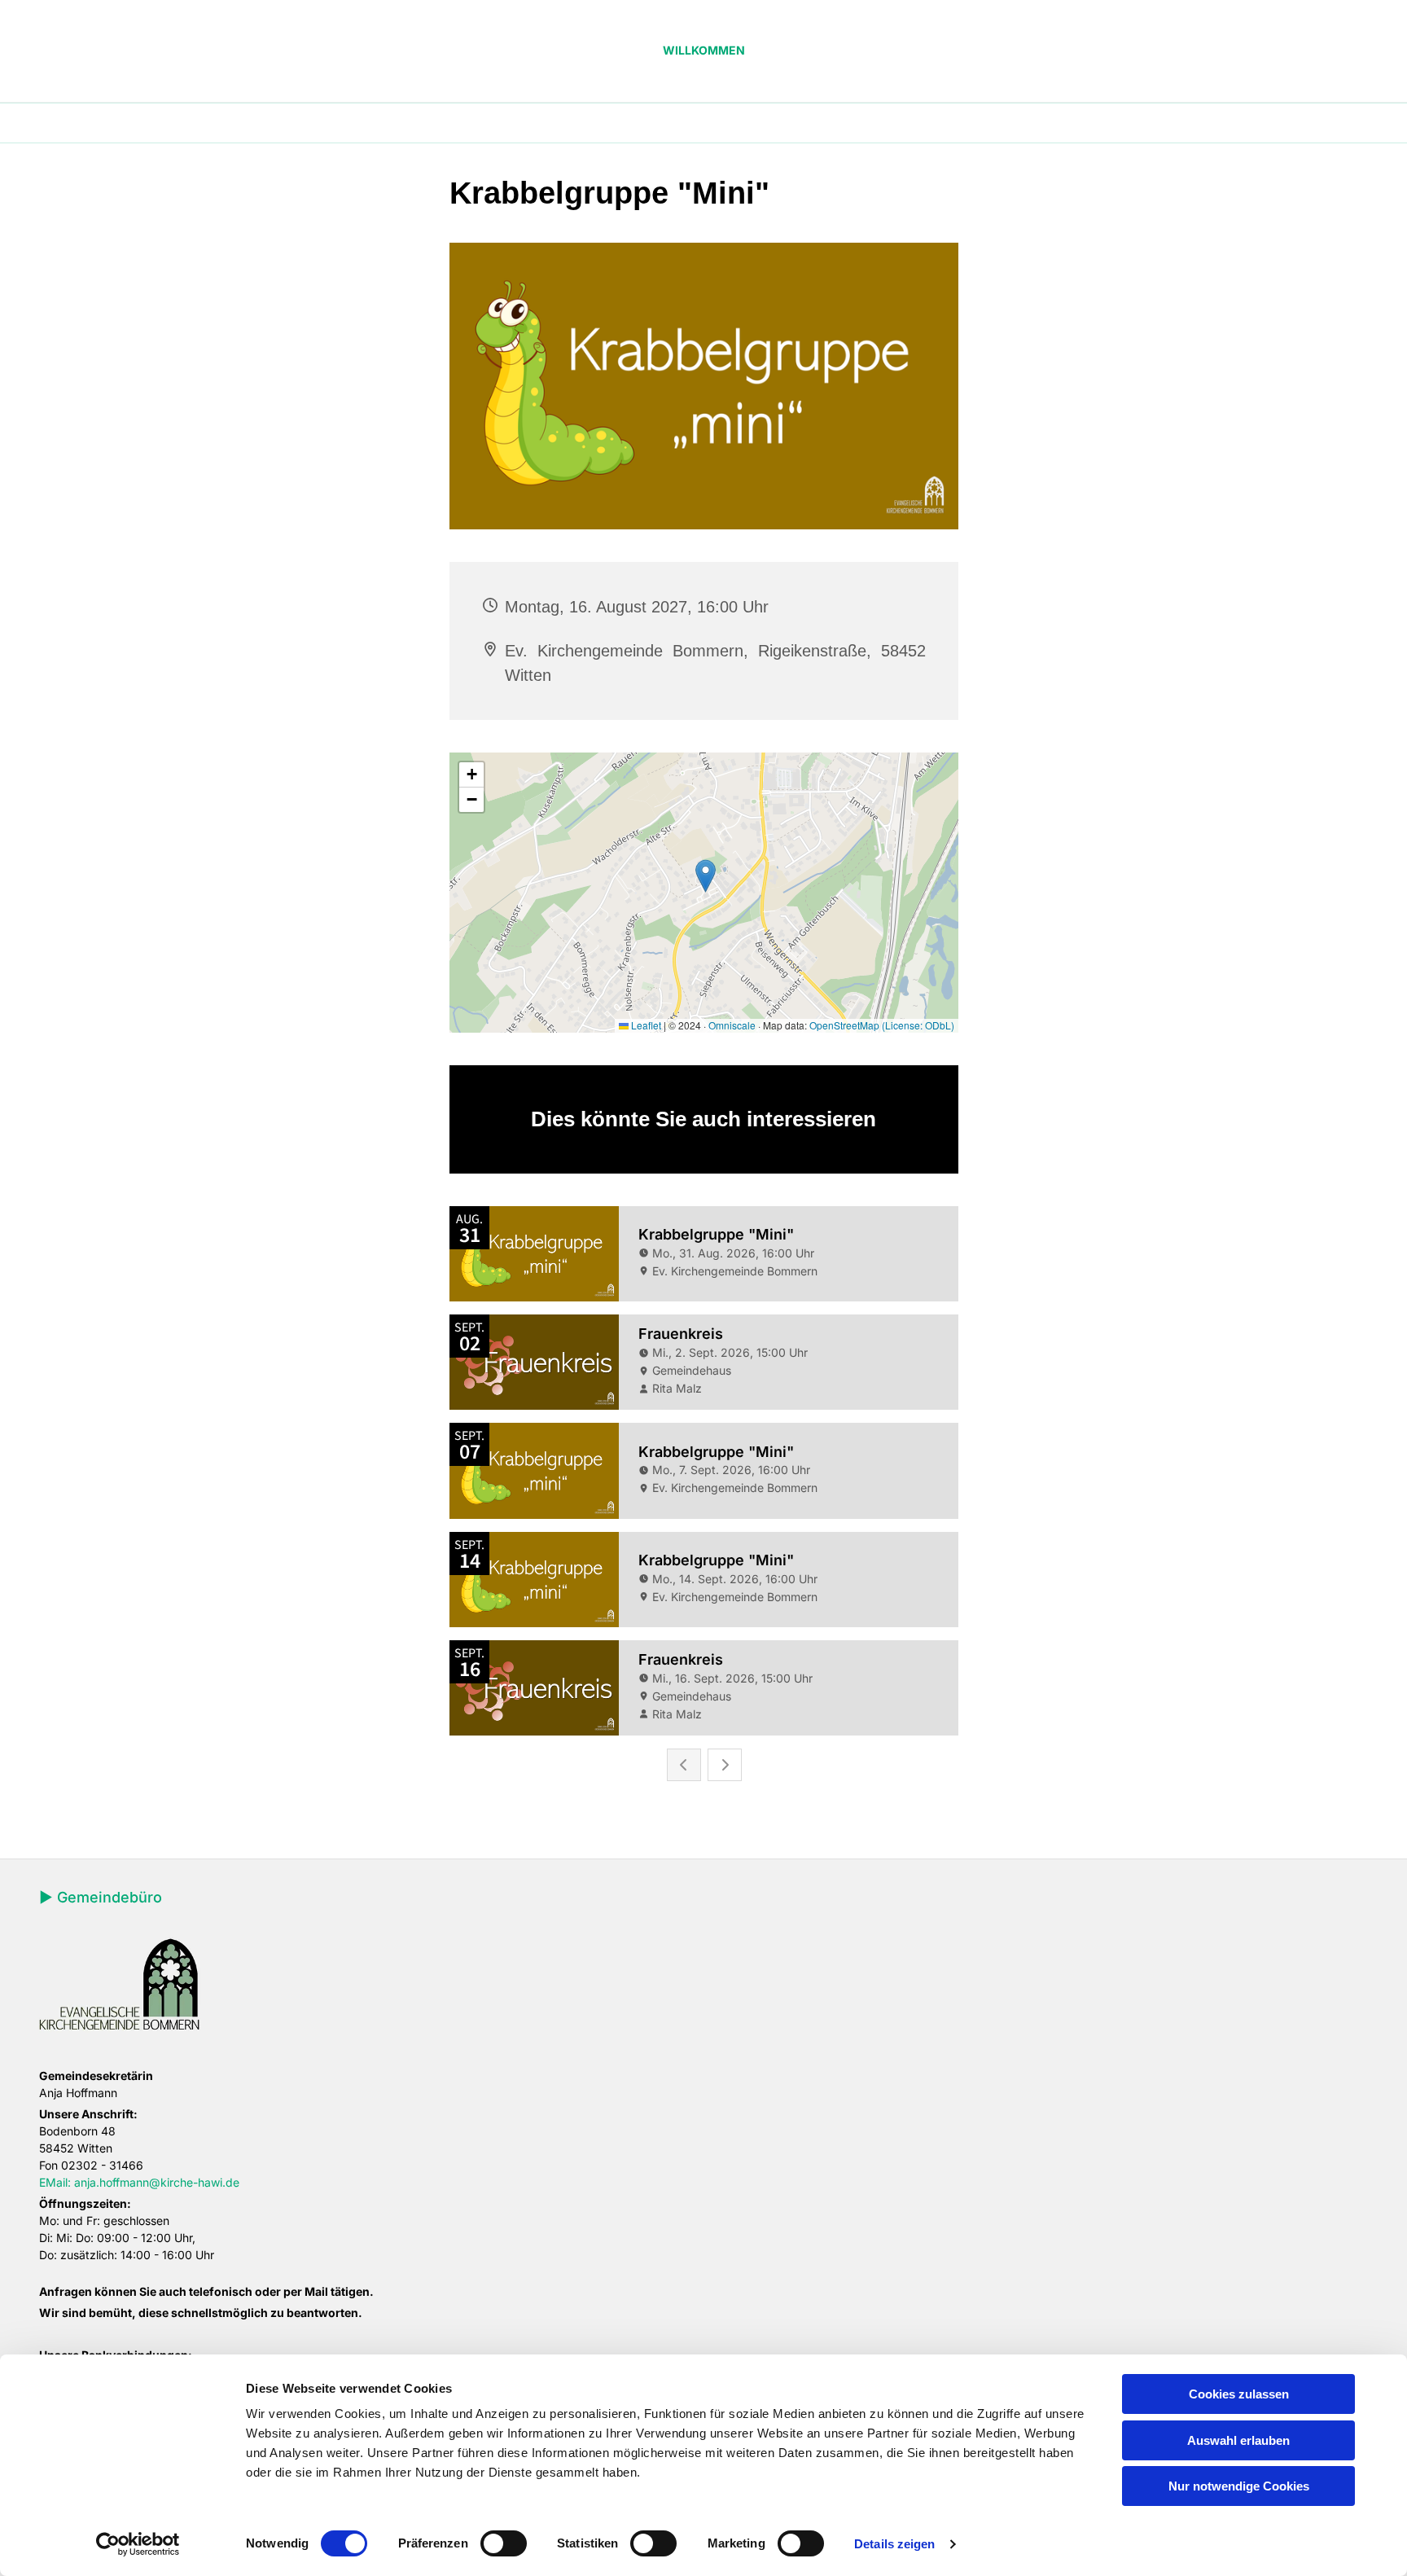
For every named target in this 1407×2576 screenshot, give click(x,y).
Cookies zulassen (1239, 2394)
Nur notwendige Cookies (1239, 2486)
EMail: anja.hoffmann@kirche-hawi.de (139, 2182)
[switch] (504, 2543)
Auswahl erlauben (1238, 2440)
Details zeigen (894, 2544)
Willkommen (704, 50)
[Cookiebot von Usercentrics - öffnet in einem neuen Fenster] (138, 2544)
